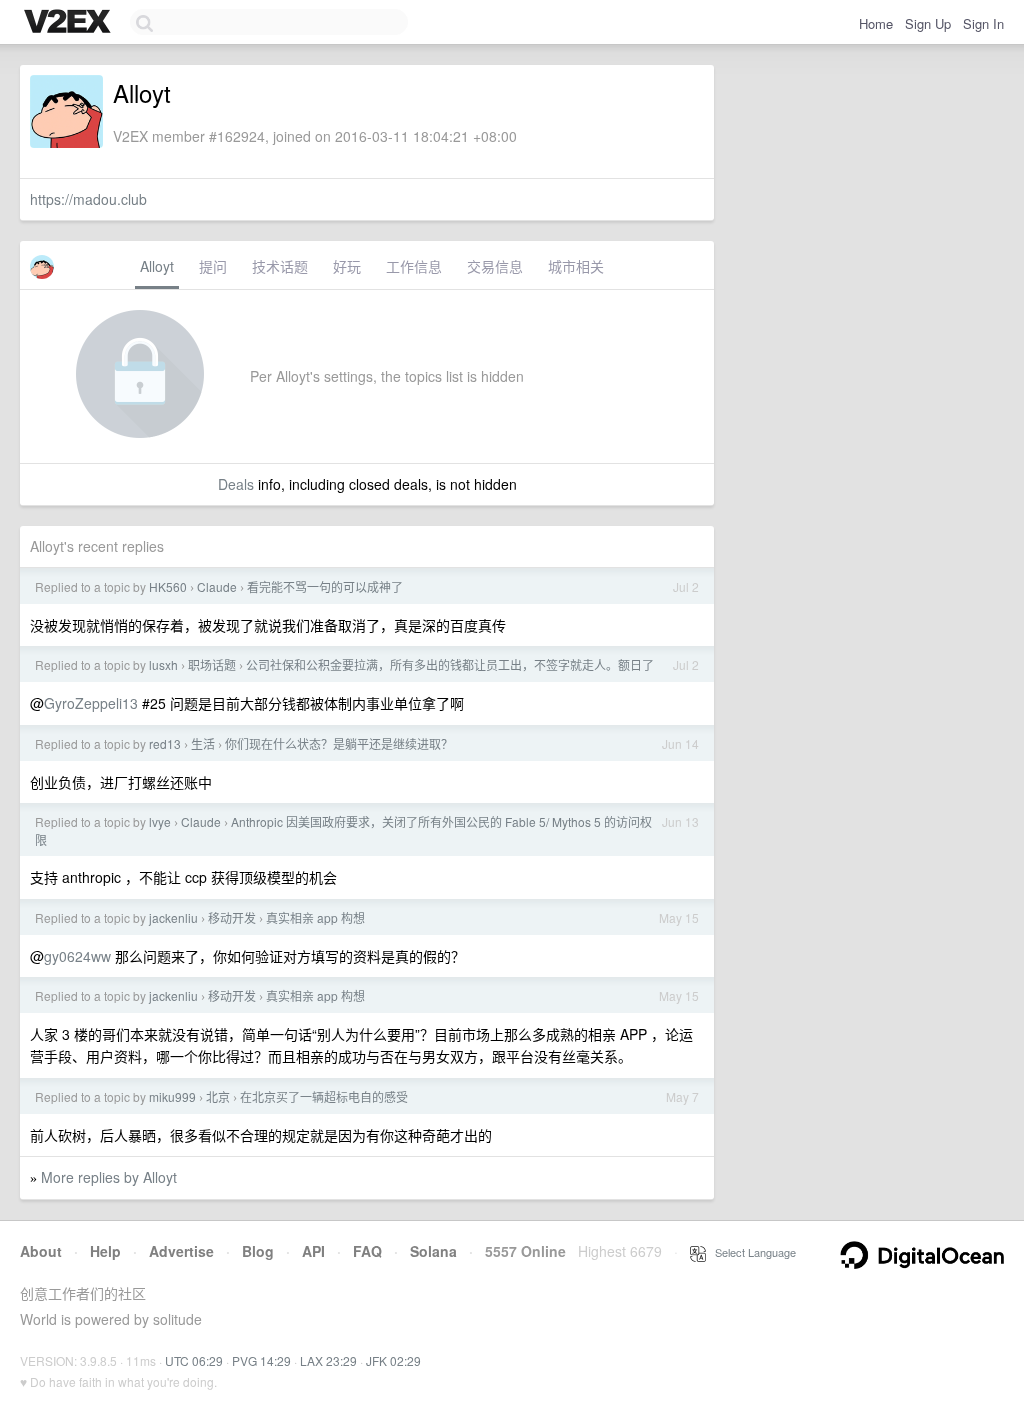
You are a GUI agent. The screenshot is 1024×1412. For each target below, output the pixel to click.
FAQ (367, 1251)
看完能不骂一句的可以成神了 (325, 586)
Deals (236, 484)
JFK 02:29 (393, 1360)
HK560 (168, 586)
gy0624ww (77, 956)
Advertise (181, 1251)
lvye (160, 821)
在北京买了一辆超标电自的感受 (324, 1096)
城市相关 (576, 266)
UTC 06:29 (194, 1360)
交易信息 (495, 266)
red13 (165, 743)
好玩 (347, 266)
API (313, 1251)
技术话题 (280, 266)
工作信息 (414, 266)
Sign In (983, 23)
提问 (213, 266)
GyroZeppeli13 (91, 703)
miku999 (172, 1096)
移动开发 (232, 917)
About (41, 1251)
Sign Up (928, 23)
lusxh (163, 664)
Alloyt (157, 266)
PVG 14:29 (261, 1360)
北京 (218, 1096)
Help (105, 1251)
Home (876, 23)
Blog (258, 1251)
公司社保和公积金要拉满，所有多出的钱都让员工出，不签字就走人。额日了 (450, 664)
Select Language (751, 1252)
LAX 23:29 (328, 1360)
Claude (217, 586)
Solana (433, 1251)
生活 (203, 743)
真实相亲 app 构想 (315, 917)
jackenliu (173, 917)
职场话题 (212, 664)
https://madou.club (88, 199)
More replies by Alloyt (109, 1177)
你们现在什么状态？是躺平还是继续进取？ (339, 743)
